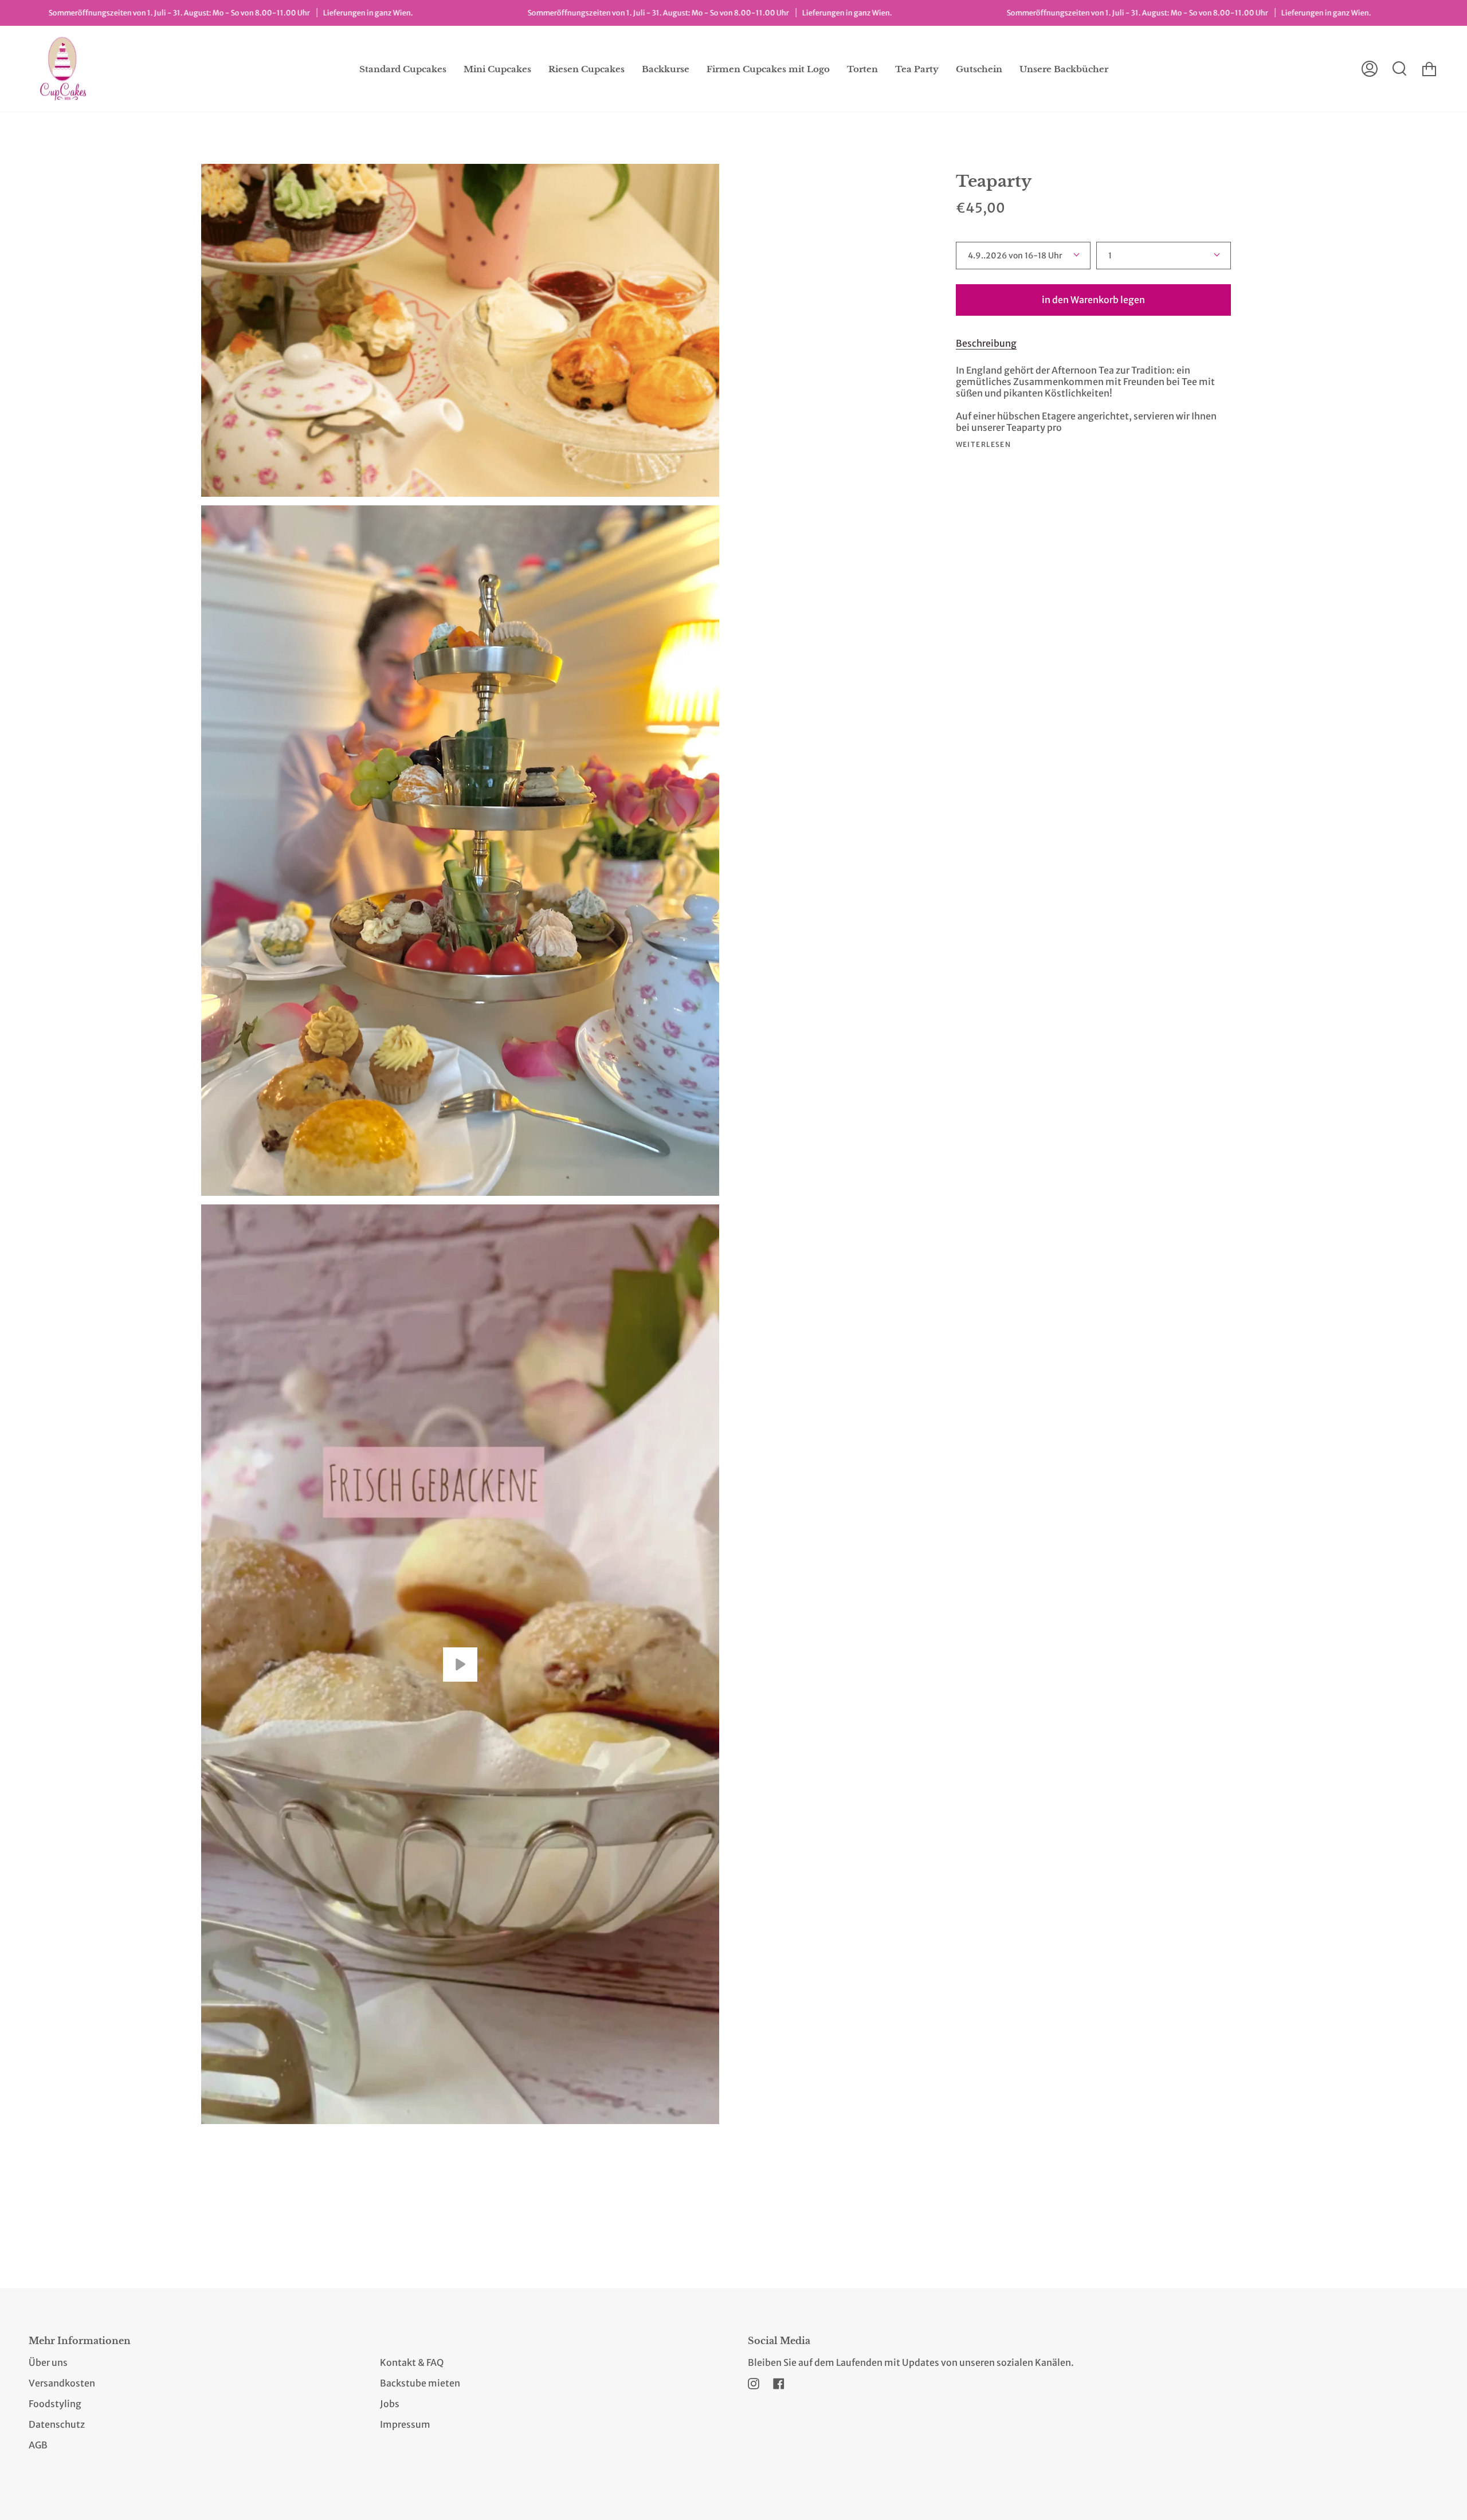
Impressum (405, 2424)
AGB (38, 2445)
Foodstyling (55, 2404)
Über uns (48, 2362)
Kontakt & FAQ (412, 2362)
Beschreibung (986, 343)
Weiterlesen (984, 445)
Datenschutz (57, 2424)
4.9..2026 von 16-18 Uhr (1015, 256)
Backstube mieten (420, 2383)
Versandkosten (62, 2383)
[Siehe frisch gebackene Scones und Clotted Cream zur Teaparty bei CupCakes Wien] (460, 1664)
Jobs (390, 2404)
